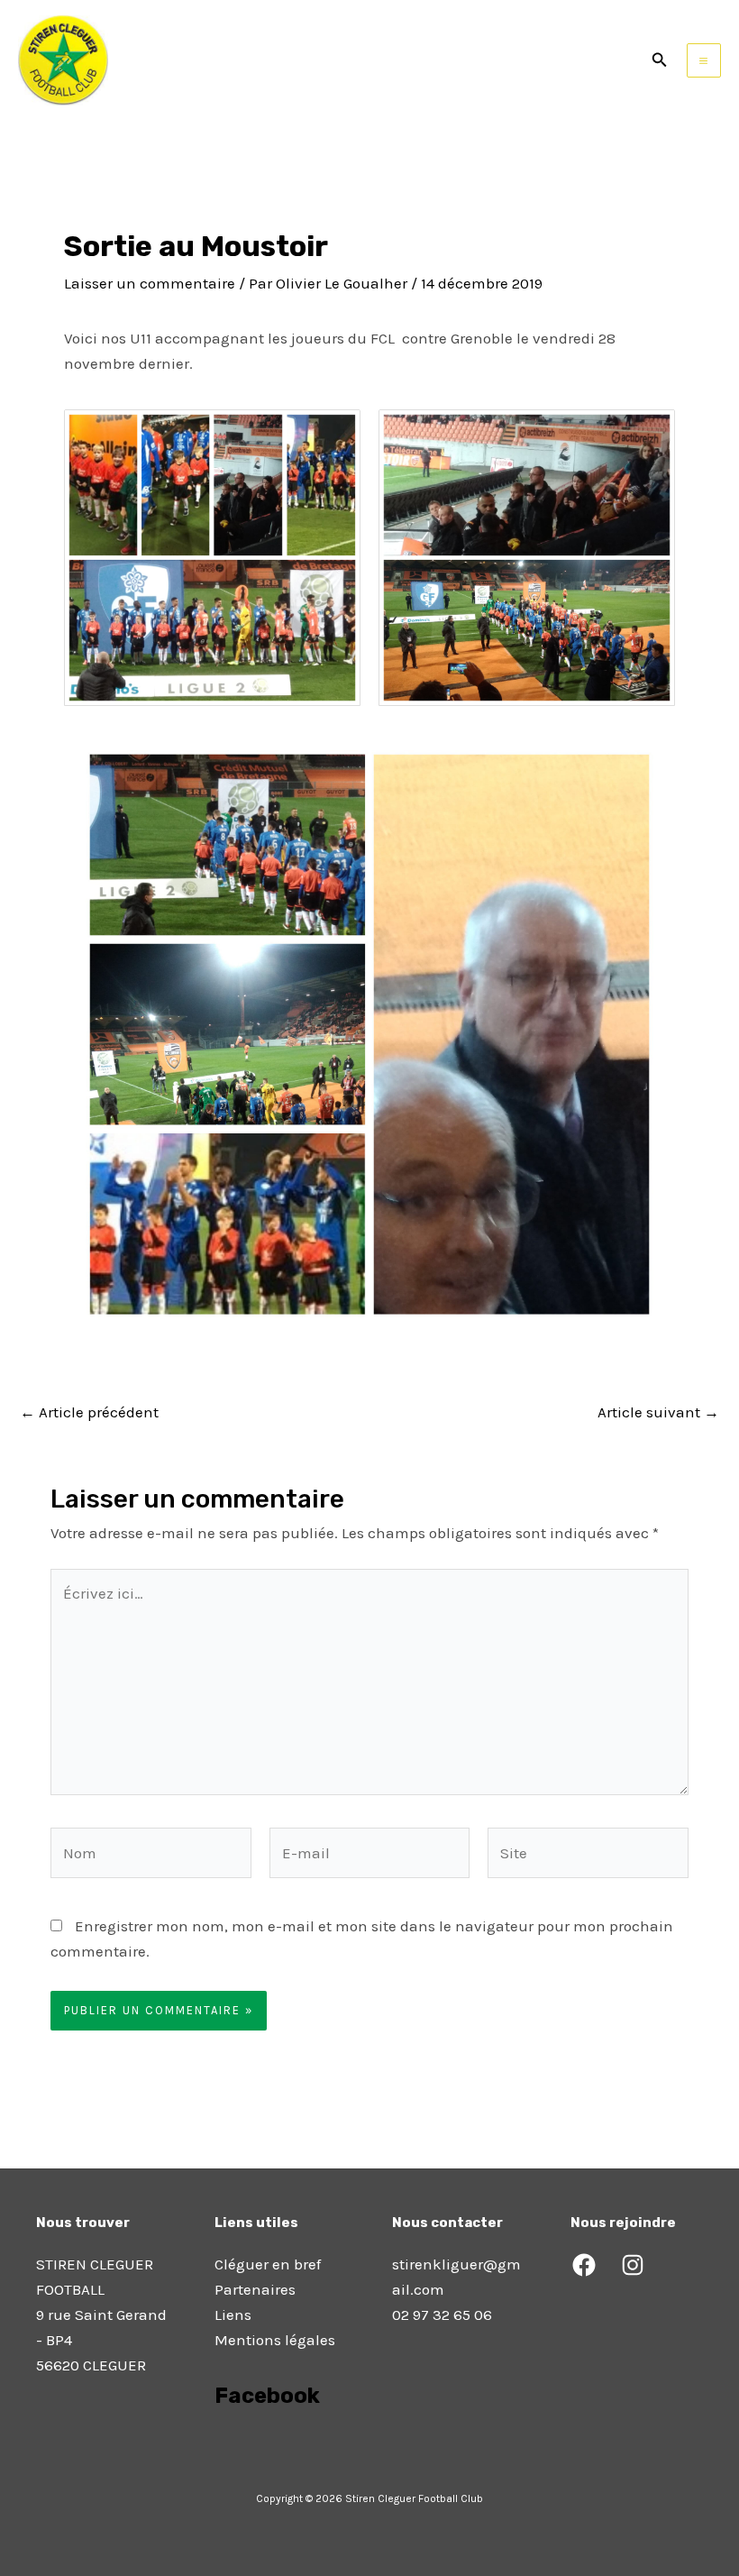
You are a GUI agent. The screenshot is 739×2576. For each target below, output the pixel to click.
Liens (233, 2315)
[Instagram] (633, 2265)
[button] (660, 60)
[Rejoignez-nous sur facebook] (216, 2446)
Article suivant (658, 1412)
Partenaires (255, 2289)
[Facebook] (584, 2265)
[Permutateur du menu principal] (704, 61)
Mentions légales (275, 2340)
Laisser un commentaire (150, 283)
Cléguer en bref (268, 2264)
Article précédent (89, 1412)
